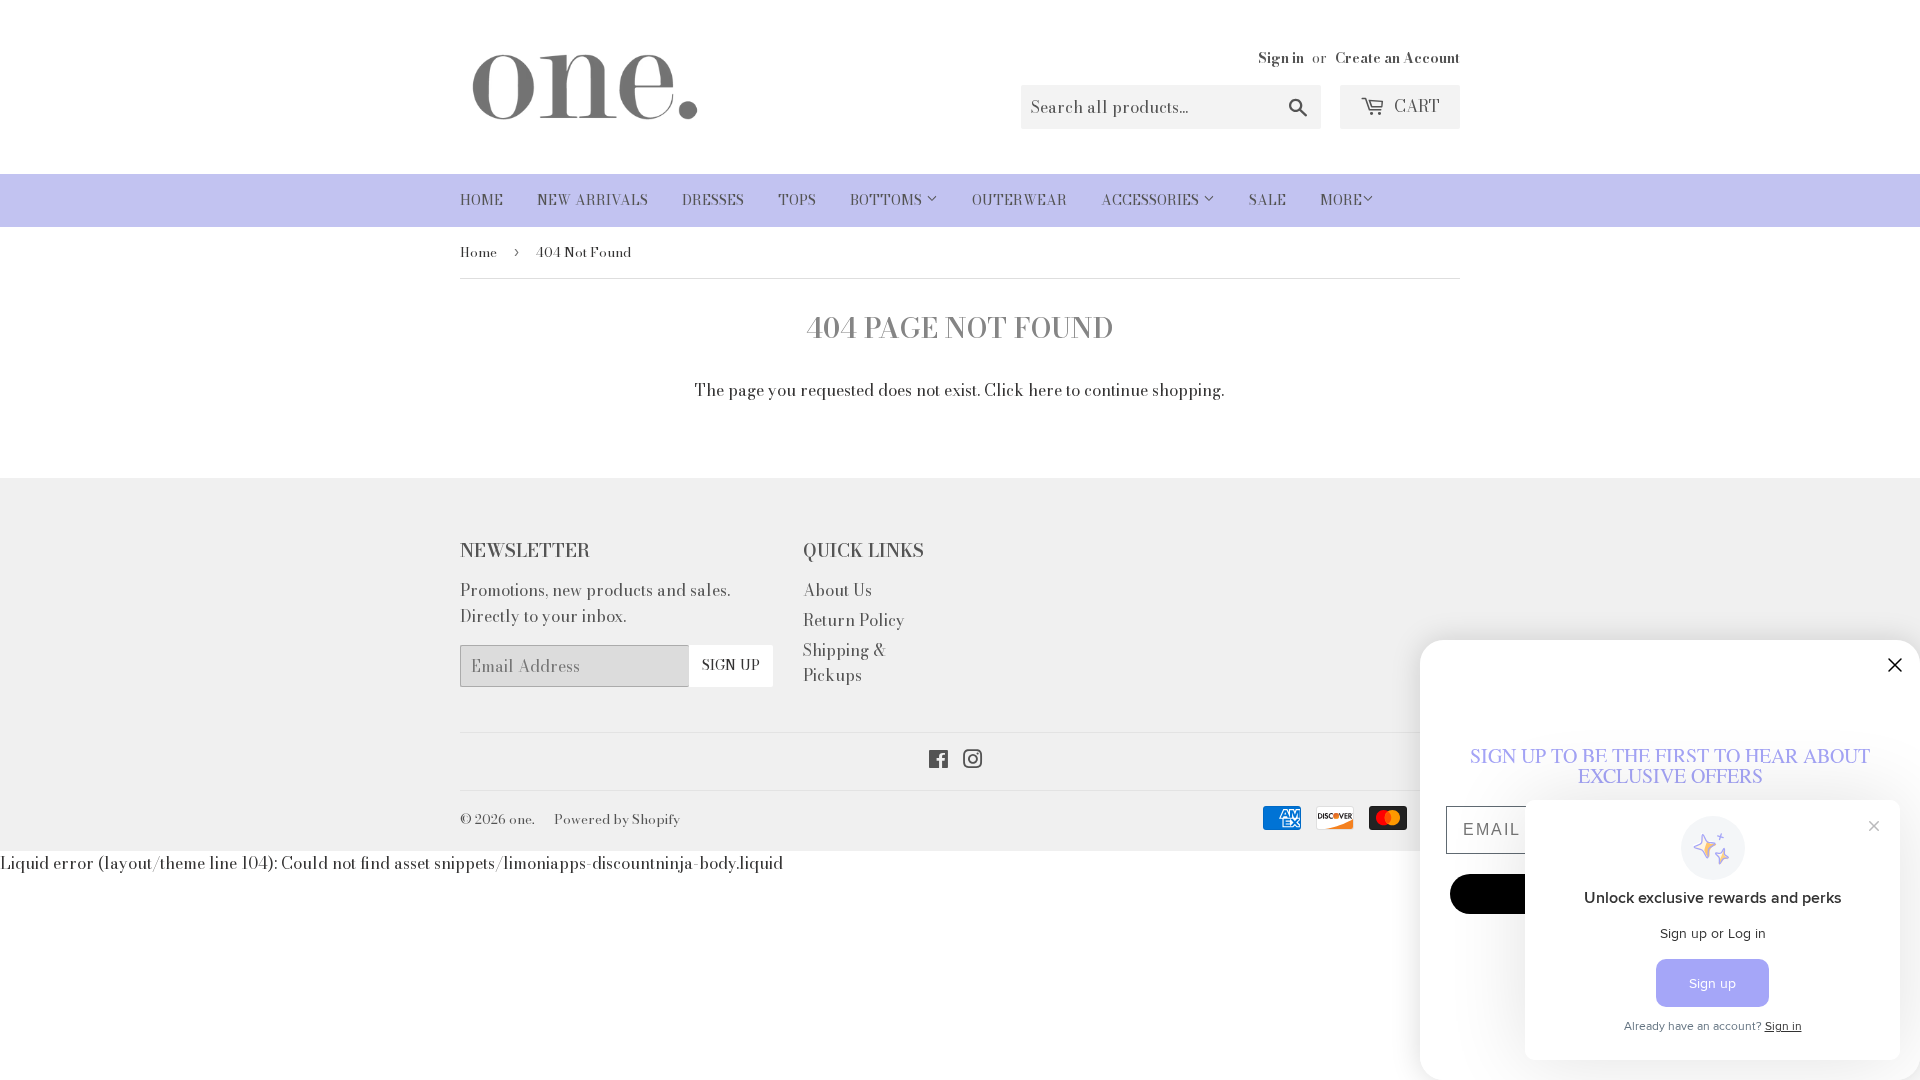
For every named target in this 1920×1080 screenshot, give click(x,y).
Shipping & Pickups (844, 663)
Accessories (1152, 200)
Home (481, 200)
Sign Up (731, 665)
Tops (797, 200)
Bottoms (888, 200)
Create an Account (1397, 58)
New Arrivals (592, 200)
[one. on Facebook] (938, 761)
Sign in (1281, 58)
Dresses (713, 200)
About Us (837, 590)
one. (522, 819)
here (1045, 390)
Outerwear (1019, 200)
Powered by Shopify (617, 819)
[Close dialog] (1895, 665)
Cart (1415, 106)
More (1341, 200)
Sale (1267, 200)
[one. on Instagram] (973, 761)
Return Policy (854, 620)
